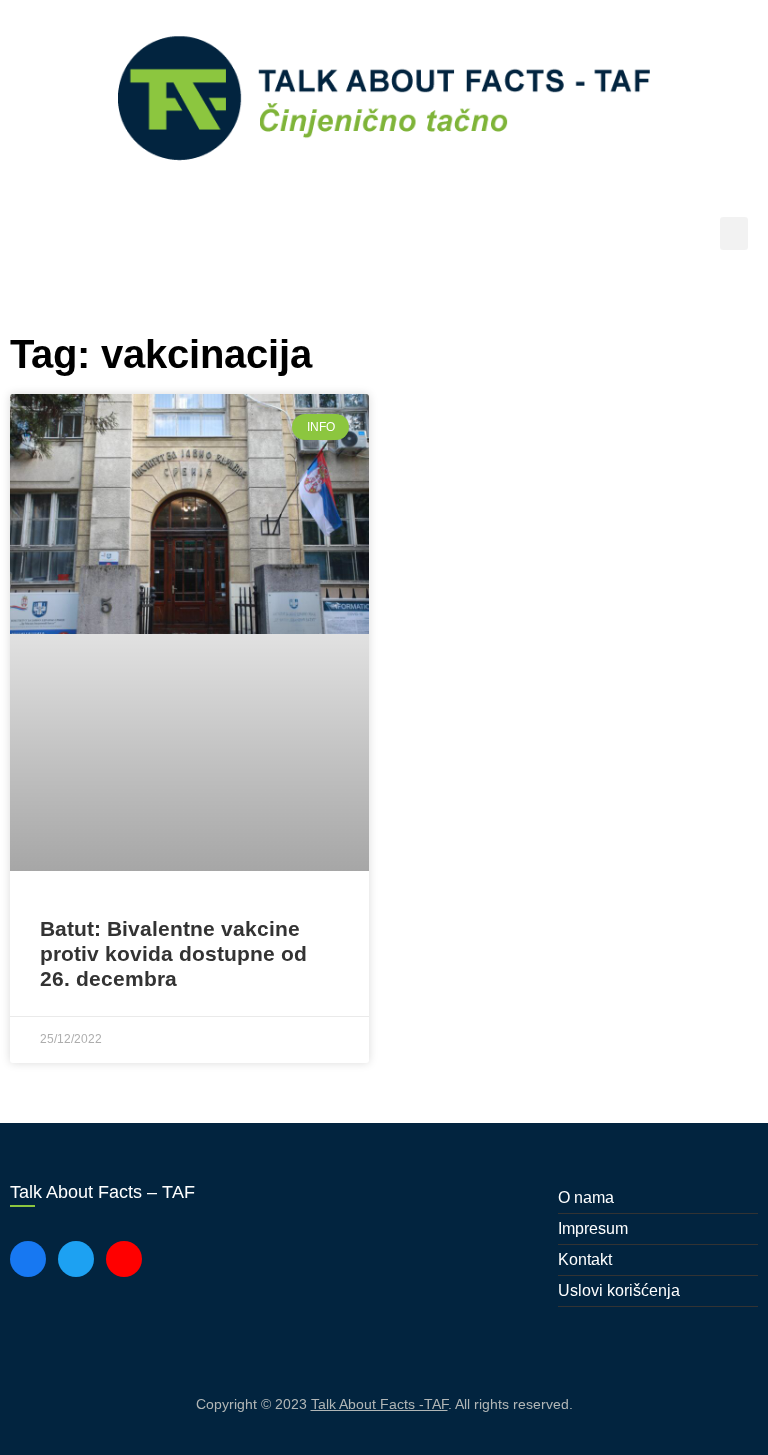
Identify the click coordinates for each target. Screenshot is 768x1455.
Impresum (593, 1228)
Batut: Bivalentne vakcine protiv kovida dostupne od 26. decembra (173, 953)
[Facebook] (28, 1259)
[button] (734, 233)
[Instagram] (124, 1259)
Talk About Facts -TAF (379, 1404)
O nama (586, 1197)
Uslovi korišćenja (619, 1290)
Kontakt (585, 1259)
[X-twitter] (76, 1259)
